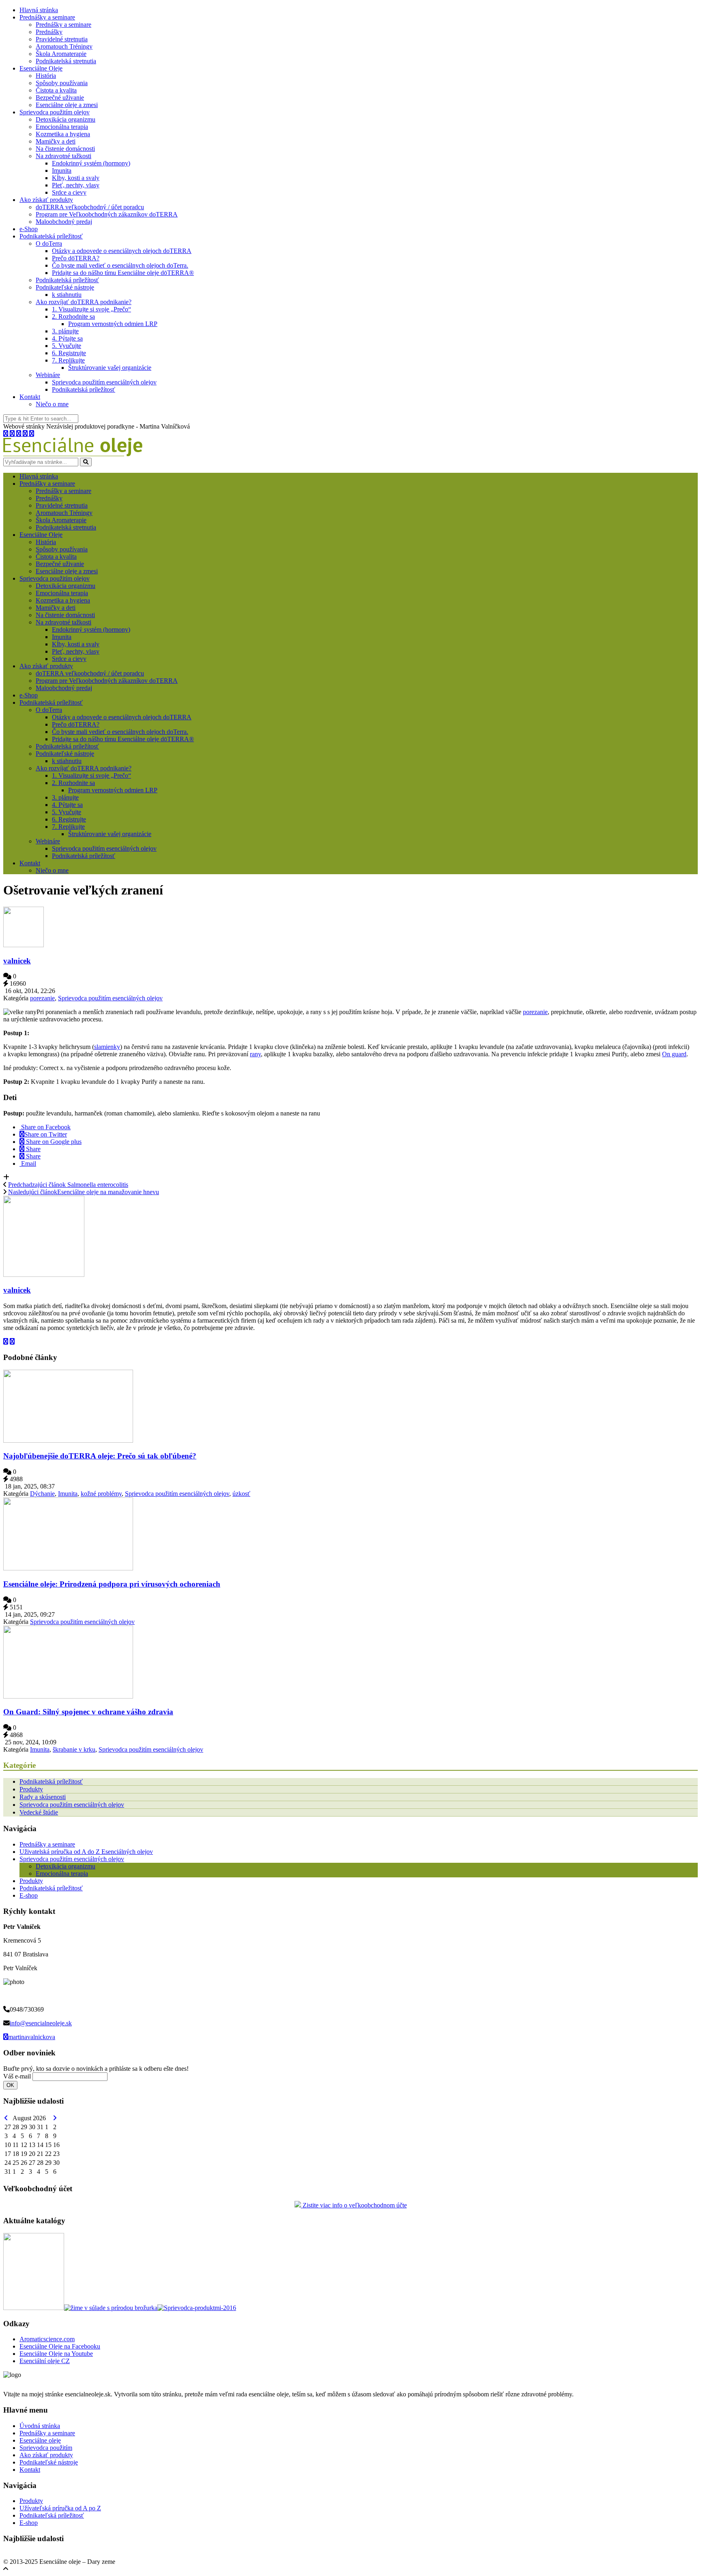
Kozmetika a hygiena (63, 134)
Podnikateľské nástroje (65, 287)
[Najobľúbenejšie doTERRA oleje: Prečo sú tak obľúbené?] (68, 1440)
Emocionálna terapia (62, 127)
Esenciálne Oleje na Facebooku (60, 2346)
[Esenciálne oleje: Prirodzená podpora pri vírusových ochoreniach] (68, 1568)
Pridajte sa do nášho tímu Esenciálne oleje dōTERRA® (123, 273)
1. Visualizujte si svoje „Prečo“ (91, 309)
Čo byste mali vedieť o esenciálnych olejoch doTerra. (120, 265)
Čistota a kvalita (56, 90)
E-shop (29, 1895)
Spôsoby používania (62, 83)
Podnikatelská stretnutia (66, 61)
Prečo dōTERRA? (76, 258)
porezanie (42, 998)
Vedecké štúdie (39, 1812)
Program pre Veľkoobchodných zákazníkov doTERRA (107, 214)
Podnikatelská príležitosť (51, 236)
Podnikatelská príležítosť (67, 280)
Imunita (62, 171)
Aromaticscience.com (47, 2339)
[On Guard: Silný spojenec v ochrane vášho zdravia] (68, 1696)
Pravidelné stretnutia (62, 39)
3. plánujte (65, 331)
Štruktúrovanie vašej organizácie (110, 368)
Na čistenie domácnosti (65, 149)
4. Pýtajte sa (67, 338)
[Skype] (19, 434)
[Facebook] (13, 434)
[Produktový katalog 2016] (197, 2308)
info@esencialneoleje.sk (41, 2023)
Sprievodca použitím (46, 2448)
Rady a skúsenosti (43, 1797)
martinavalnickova (32, 2037)
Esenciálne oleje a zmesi (67, 105)
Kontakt (30, 397)
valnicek (17, 961)
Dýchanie (42, 1494)
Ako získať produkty (46, 200)
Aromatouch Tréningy (64, 46)
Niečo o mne (52, 404)
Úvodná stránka (40, 2426)
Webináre (48, 375)
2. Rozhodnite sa (73, 316)
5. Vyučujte (67, 346)
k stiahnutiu (67, 295)
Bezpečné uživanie (60, 98)
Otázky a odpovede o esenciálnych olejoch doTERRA (122, 251)
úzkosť (241, 1494)
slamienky (107, 1047)
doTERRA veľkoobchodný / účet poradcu (90, 207)
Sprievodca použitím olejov (55, 112)
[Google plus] (26, 434)
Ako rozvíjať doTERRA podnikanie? (84, 302)
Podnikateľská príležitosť (52, 2515)
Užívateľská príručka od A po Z (60, 2508)
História (46, 76)
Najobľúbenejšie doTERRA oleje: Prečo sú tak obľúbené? (100, 1456)
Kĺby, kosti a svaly (76, 178)
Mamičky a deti (56, 141)
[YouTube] (32, 434)
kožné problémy (101, 1494)
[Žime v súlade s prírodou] (111, 2308)
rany (255, 1054)
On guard (674, 1054)
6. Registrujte (69, 353)
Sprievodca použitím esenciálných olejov (104, 382)
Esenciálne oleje (40, 2440)
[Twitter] (6, 434)
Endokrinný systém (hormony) (91, 163)
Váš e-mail (17, 2076)
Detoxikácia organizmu (66, 119)
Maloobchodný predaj (64, 222)
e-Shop (29, 229)
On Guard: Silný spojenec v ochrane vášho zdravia (88, 1712)
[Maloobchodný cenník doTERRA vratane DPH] (34, 2308)
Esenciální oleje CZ (45, 2361)
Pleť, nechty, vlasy (76, 185)
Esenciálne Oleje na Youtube (56, 2354)
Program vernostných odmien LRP (113, 324)
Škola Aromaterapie (61, 54)
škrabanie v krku (74, 1749)
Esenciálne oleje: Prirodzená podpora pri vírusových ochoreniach (112, 1584)
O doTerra (49, 243)
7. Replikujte (68, 360)
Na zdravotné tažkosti (63, 156)
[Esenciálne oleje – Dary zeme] (73, 454)
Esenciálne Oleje (41, 68)
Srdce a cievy (69, 192)
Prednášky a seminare (47, 17)
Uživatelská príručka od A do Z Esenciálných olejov (86, 1852)
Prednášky (49, 32)
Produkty (31, 1789)
